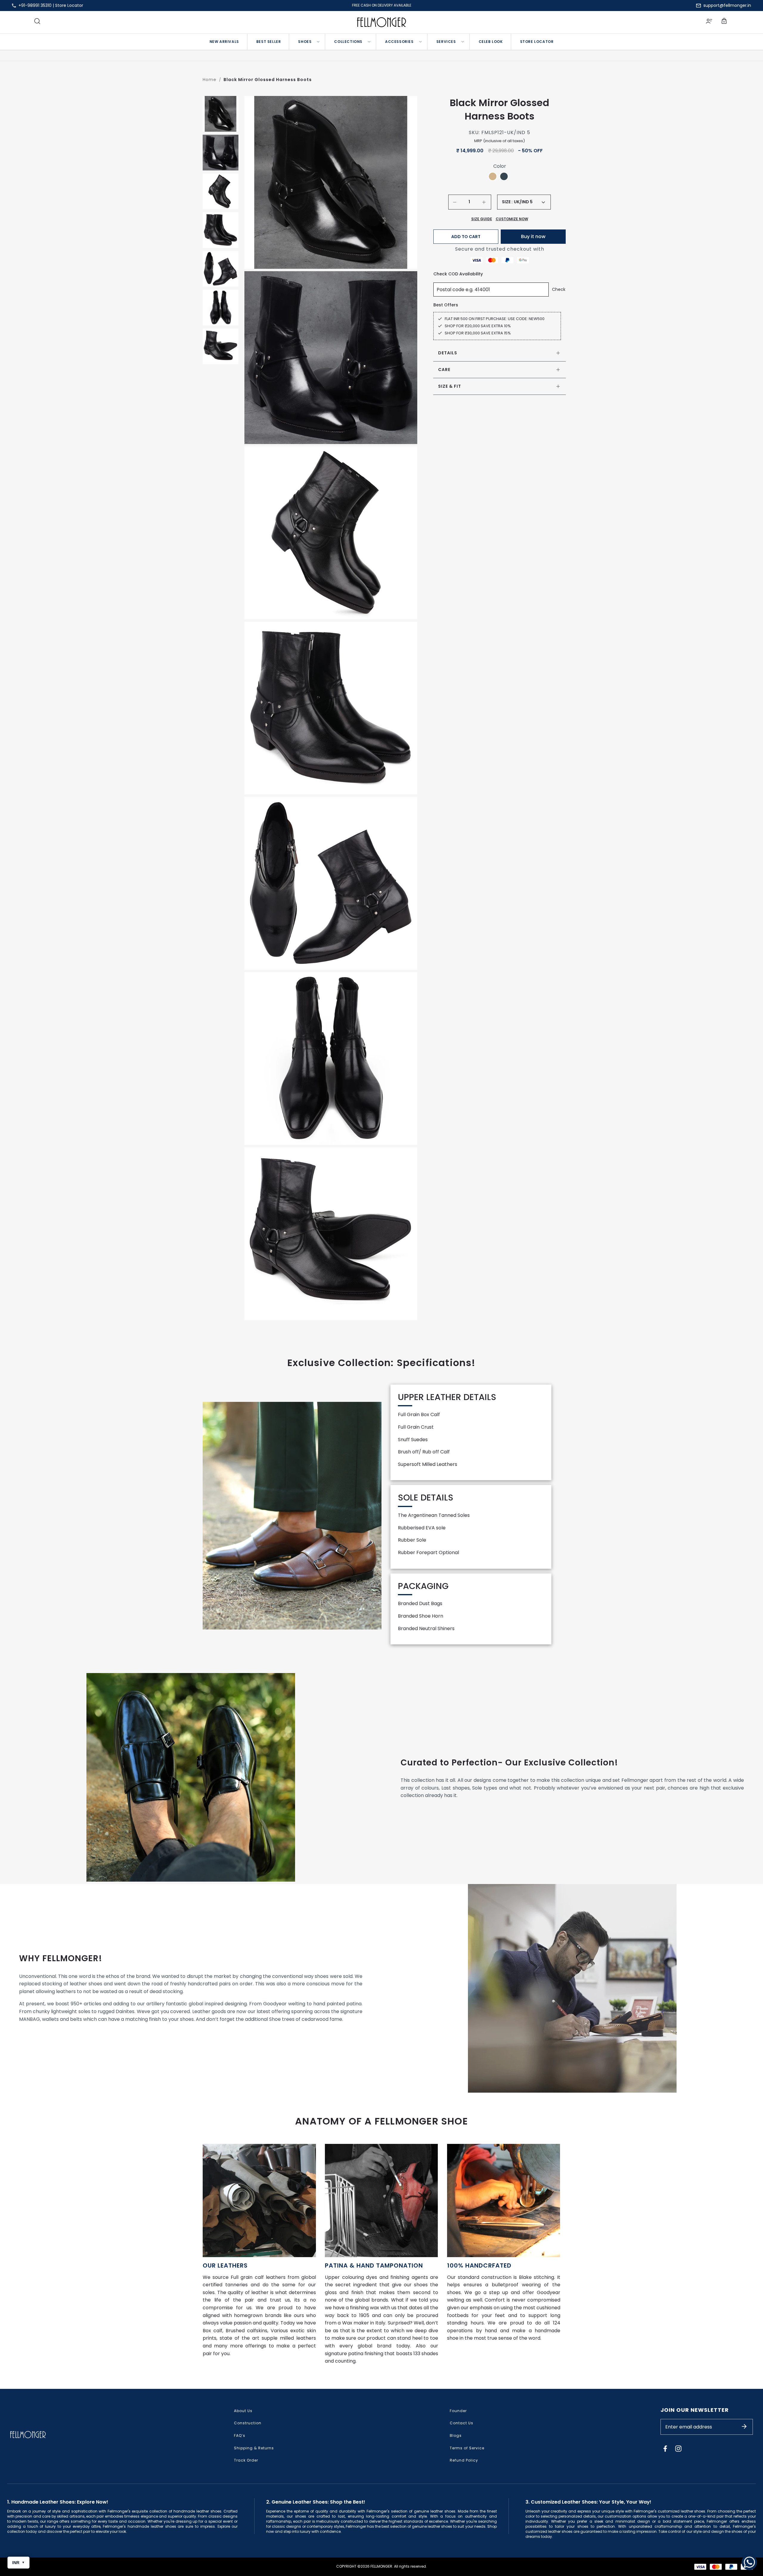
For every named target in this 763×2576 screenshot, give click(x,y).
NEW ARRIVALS (224, 42)
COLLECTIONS (348, 42)
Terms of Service (467, 2448)
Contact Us (462, 2423)
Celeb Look (491, 42)
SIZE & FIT (450, 386)
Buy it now (533, 236)
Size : (507, 202)
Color (500, 166)
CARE (444, 370)
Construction (248, 2423)
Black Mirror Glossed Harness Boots (268, 80)
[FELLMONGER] (382, 22)
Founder (458, 2411)
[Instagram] (678, 2448)
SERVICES (446, 42)
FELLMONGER (381, 2566)
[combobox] (529, 202)
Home (210, 80)
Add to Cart (466, 237)
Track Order (246, 2460)
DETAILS (448, 353)
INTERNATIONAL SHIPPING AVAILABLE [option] (382, 5)
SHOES (305, 42)
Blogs (456, 2435)
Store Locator (69, 5)
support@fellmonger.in (727, 5)
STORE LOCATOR (537, 42)
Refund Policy (464, 2460)
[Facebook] (665, 2448)
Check (559, 289)
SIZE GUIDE (482, 219)
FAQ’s (240, 2435)
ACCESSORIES (399, 42)
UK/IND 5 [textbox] (523, 202)
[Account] (709, 22)
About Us (243, 2411)
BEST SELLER (269, 42)
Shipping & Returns (254, 2448)
